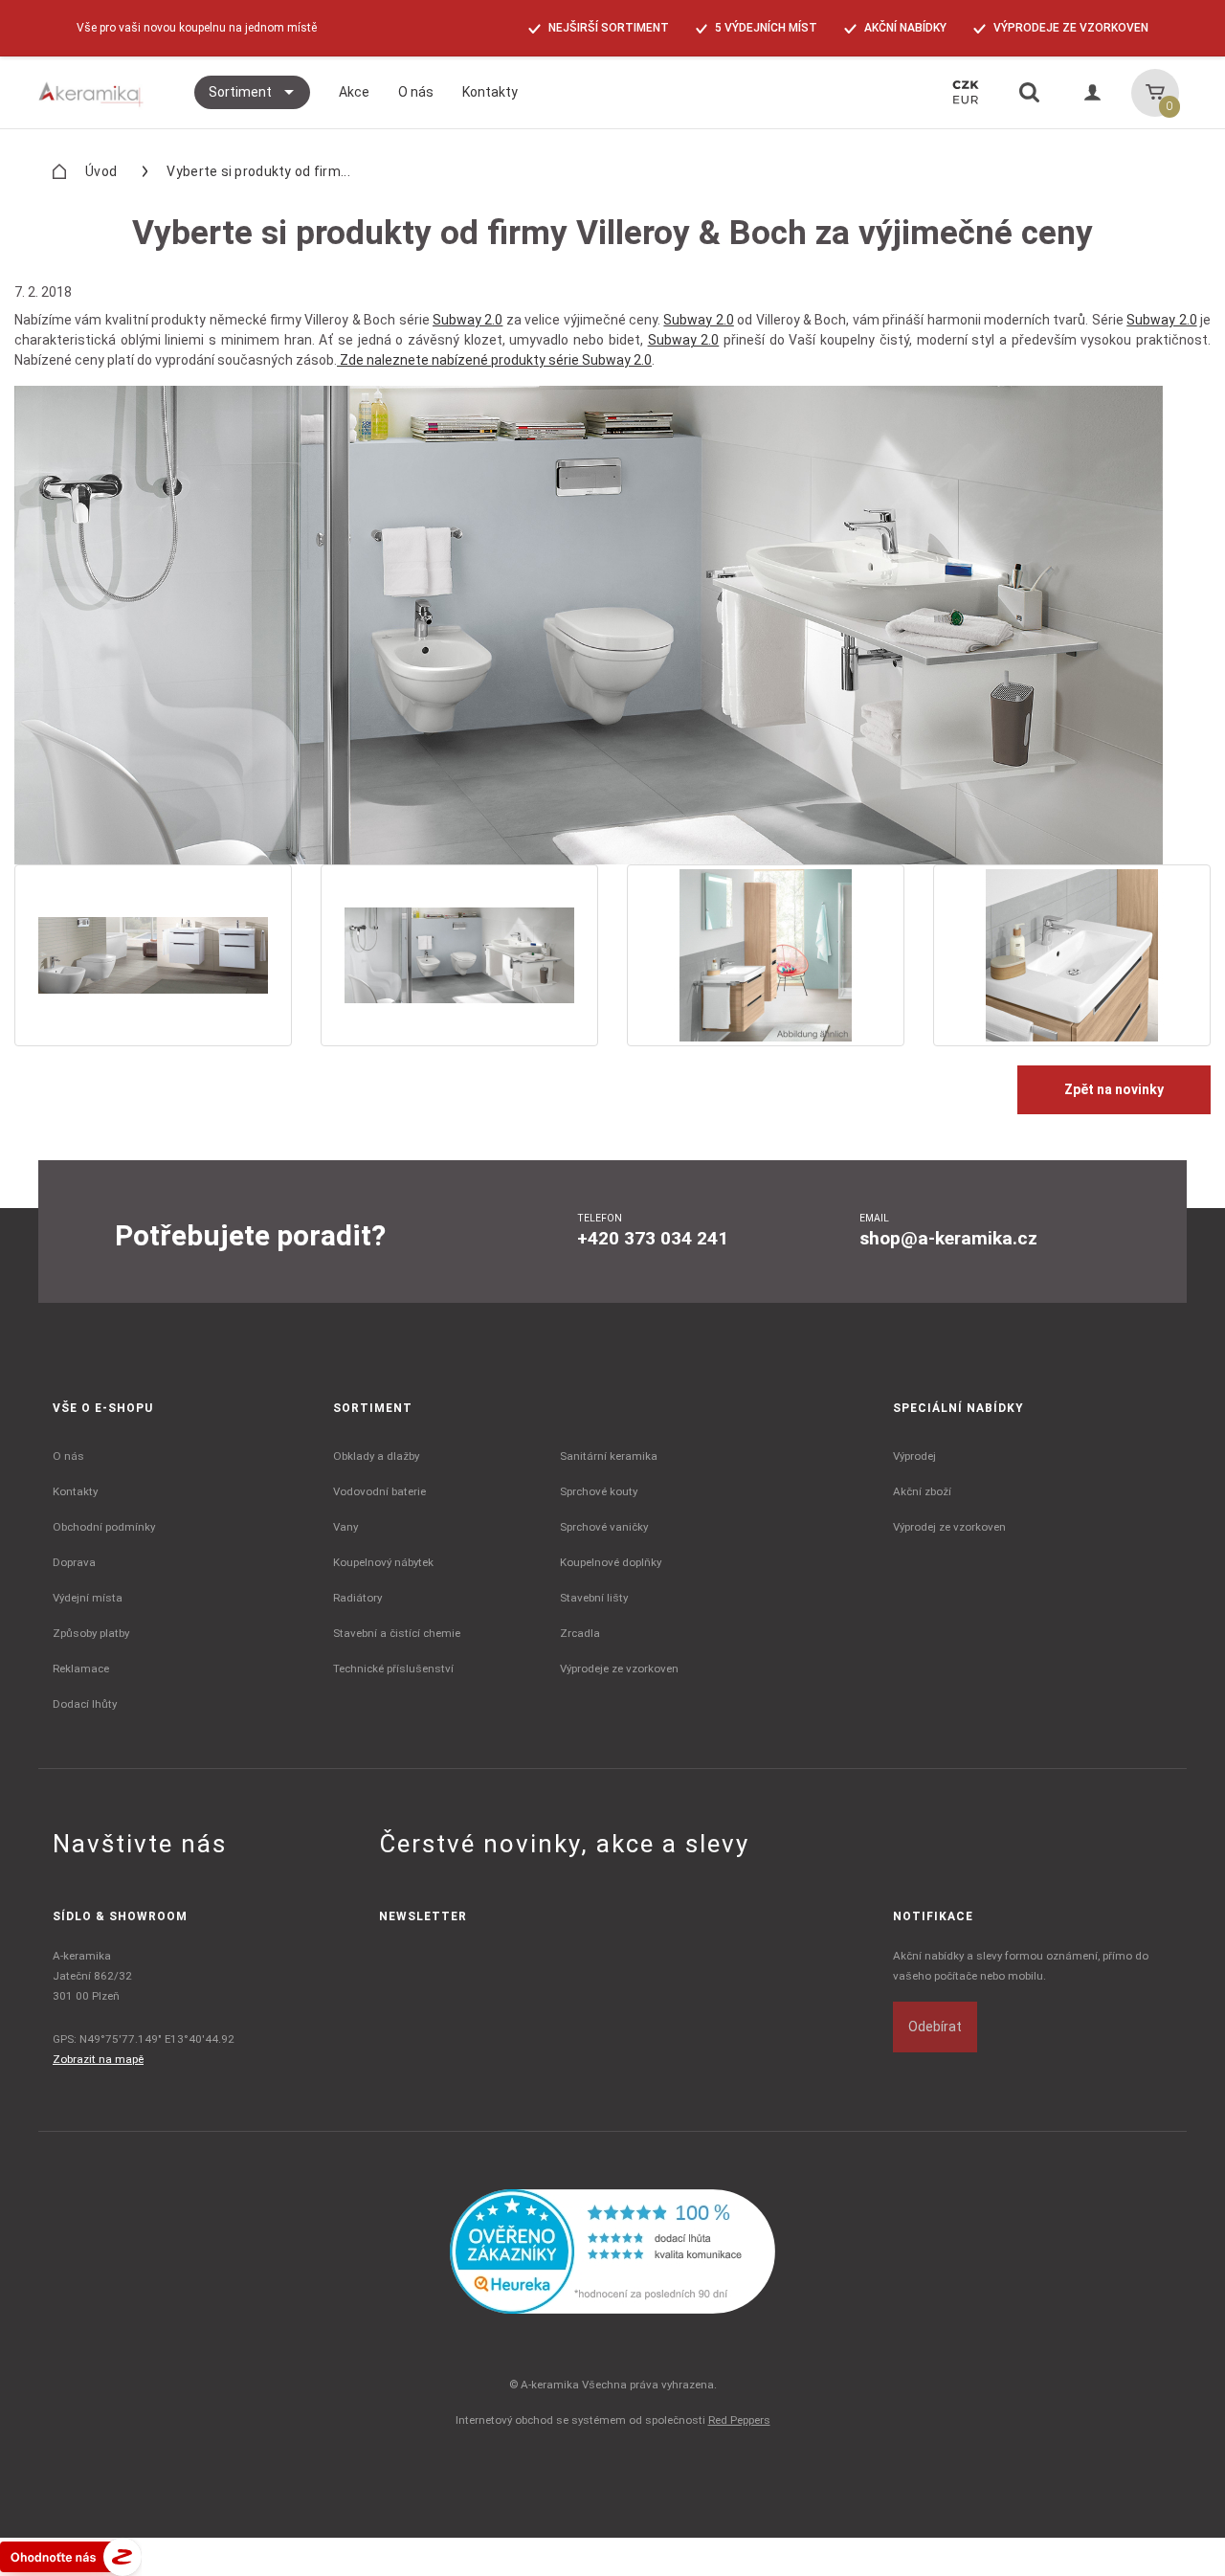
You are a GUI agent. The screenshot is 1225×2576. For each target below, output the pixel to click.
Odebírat (935, 2027)
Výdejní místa (88, 1598)
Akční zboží (922, 1491)
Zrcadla (580, 1633)
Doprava (74, 1562)
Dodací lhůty (85, 1704)
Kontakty (75, 1491)
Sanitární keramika (609, 1456)
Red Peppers (739, 2420)
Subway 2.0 (468, 320)
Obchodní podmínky (104, 1527)
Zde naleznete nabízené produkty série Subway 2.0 (494, 360)
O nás (68, 1456)
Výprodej (914, 1456)
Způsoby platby (91, 1633)
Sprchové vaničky (604, 1527)
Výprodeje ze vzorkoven (619, 1669)
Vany (345, 1527)
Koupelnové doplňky (611, 1562)
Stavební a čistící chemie (397, 1633)
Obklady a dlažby (376, 1456)
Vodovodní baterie (379, 1491)
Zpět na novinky (1114, 1089)
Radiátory (357, 1598)
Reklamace (81, 1669)
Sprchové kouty (599, 1491)
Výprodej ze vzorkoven (949, 1527)
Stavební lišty (594, 1598)
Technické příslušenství (393, 1669)
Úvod (101, 171)
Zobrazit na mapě (98, 2059)
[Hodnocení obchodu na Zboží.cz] (71, 2556)
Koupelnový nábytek (383, 1562)
